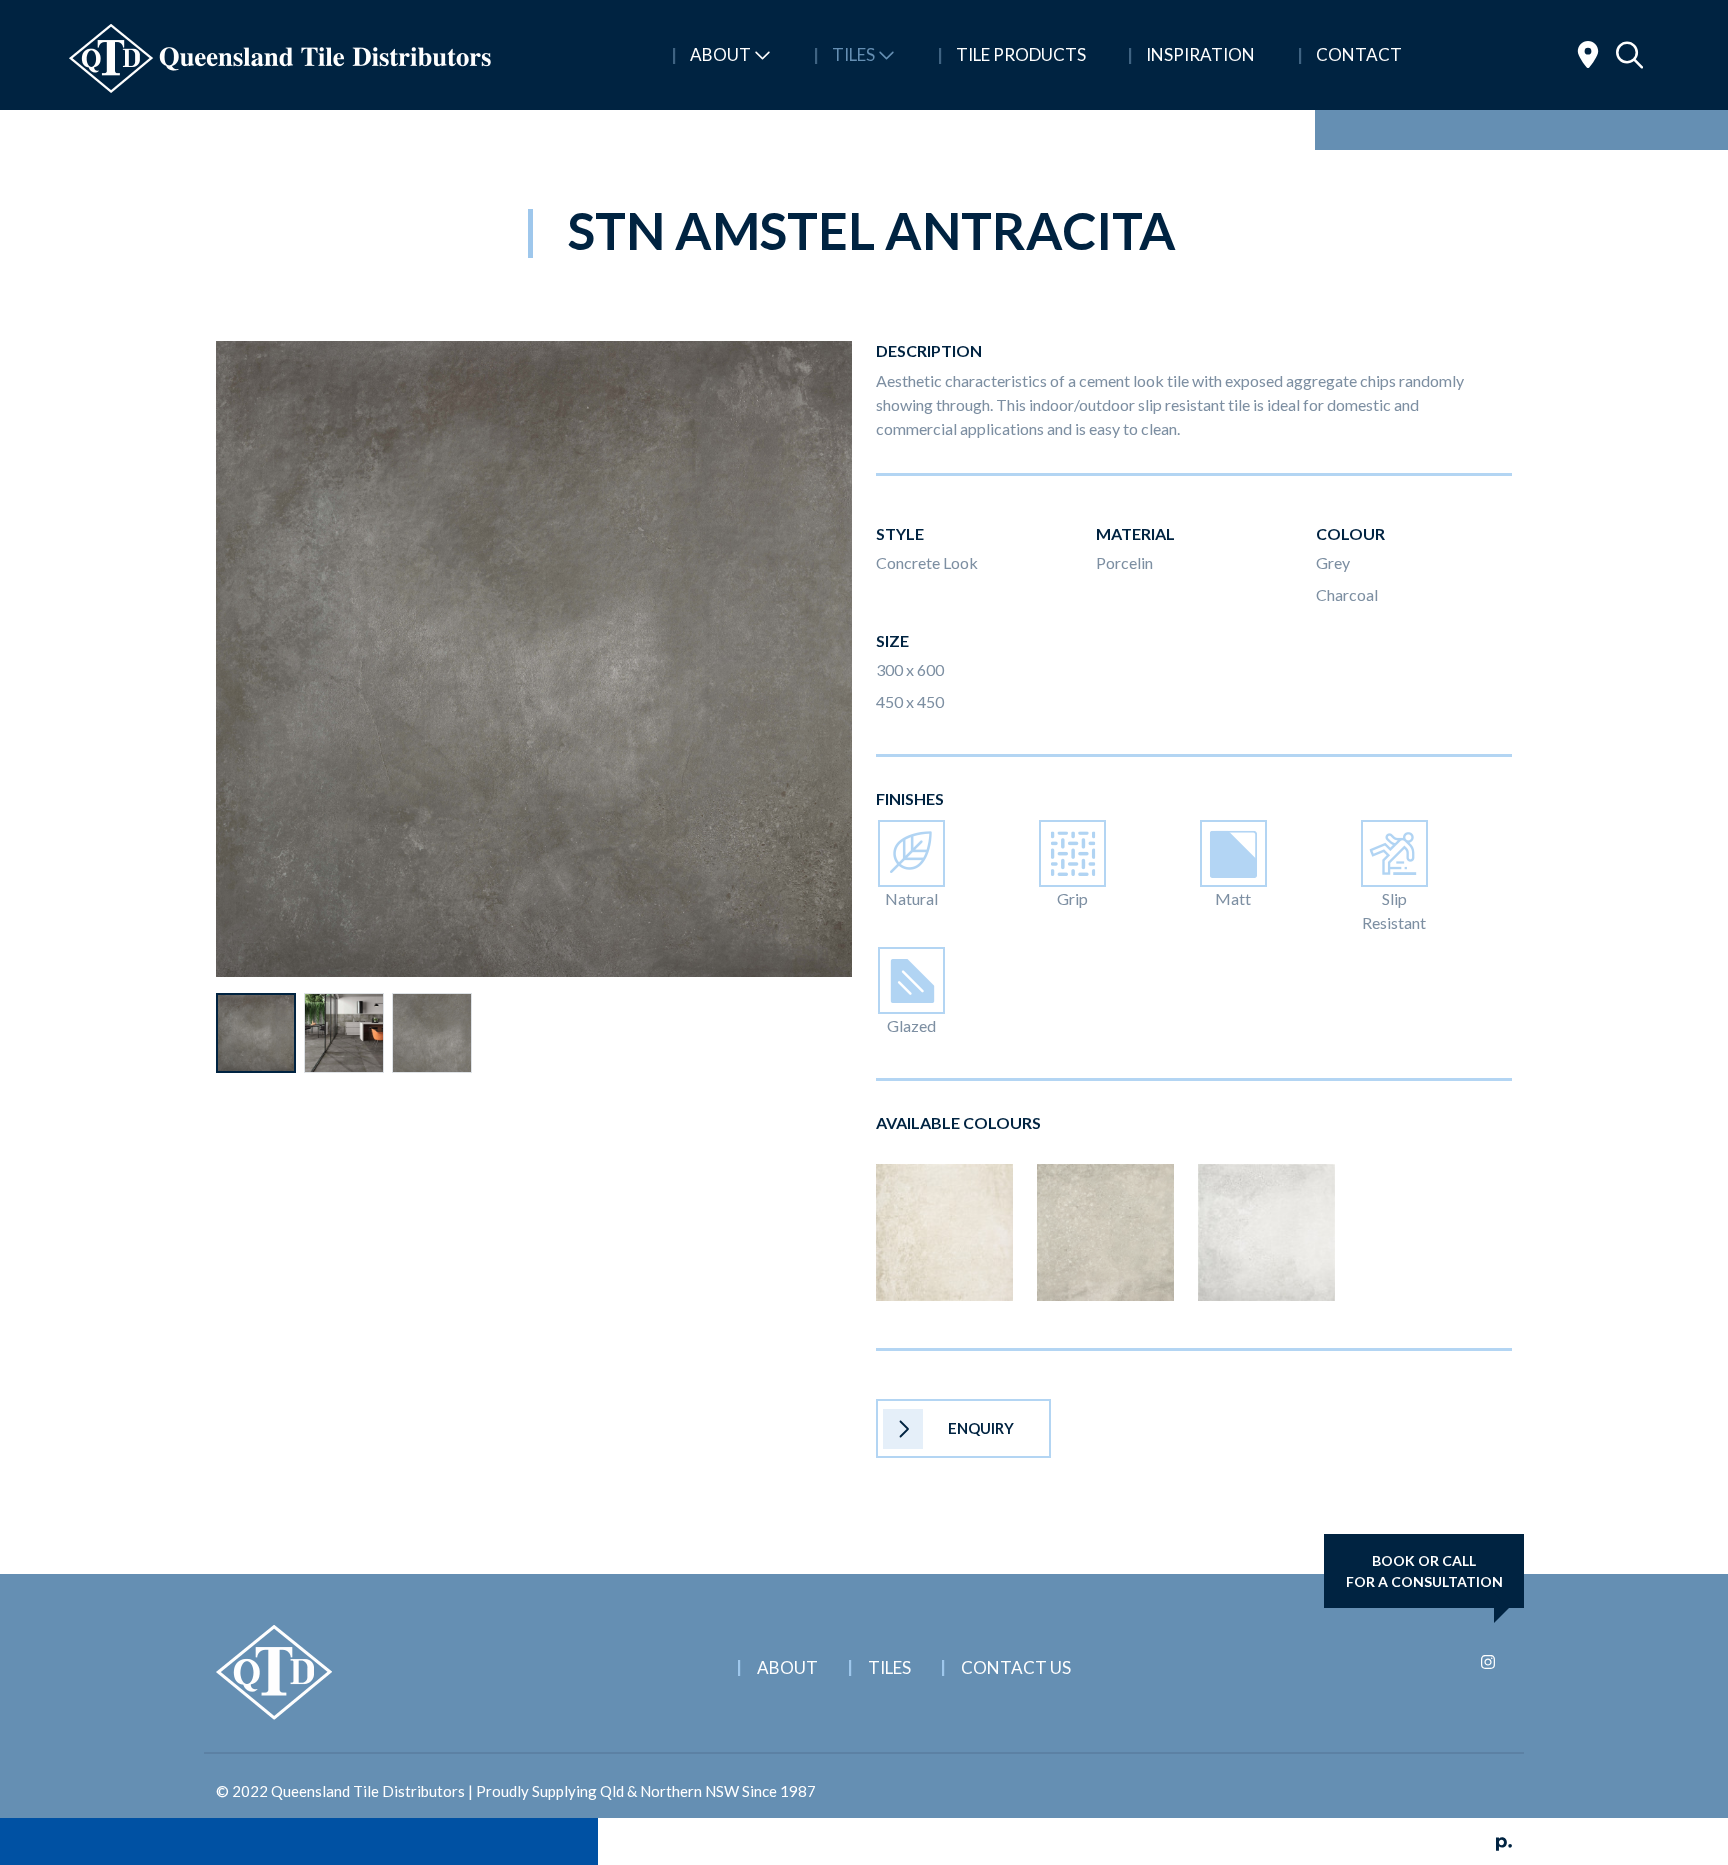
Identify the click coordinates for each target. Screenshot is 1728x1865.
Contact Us (1016, 1667)
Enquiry (981, 1428)
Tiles (889, 1667)
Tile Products (1019, 54)
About (787, 1667)
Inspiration (1199, 54)
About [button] (720, 54)
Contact (1357, 54)
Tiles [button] (853, 54)
